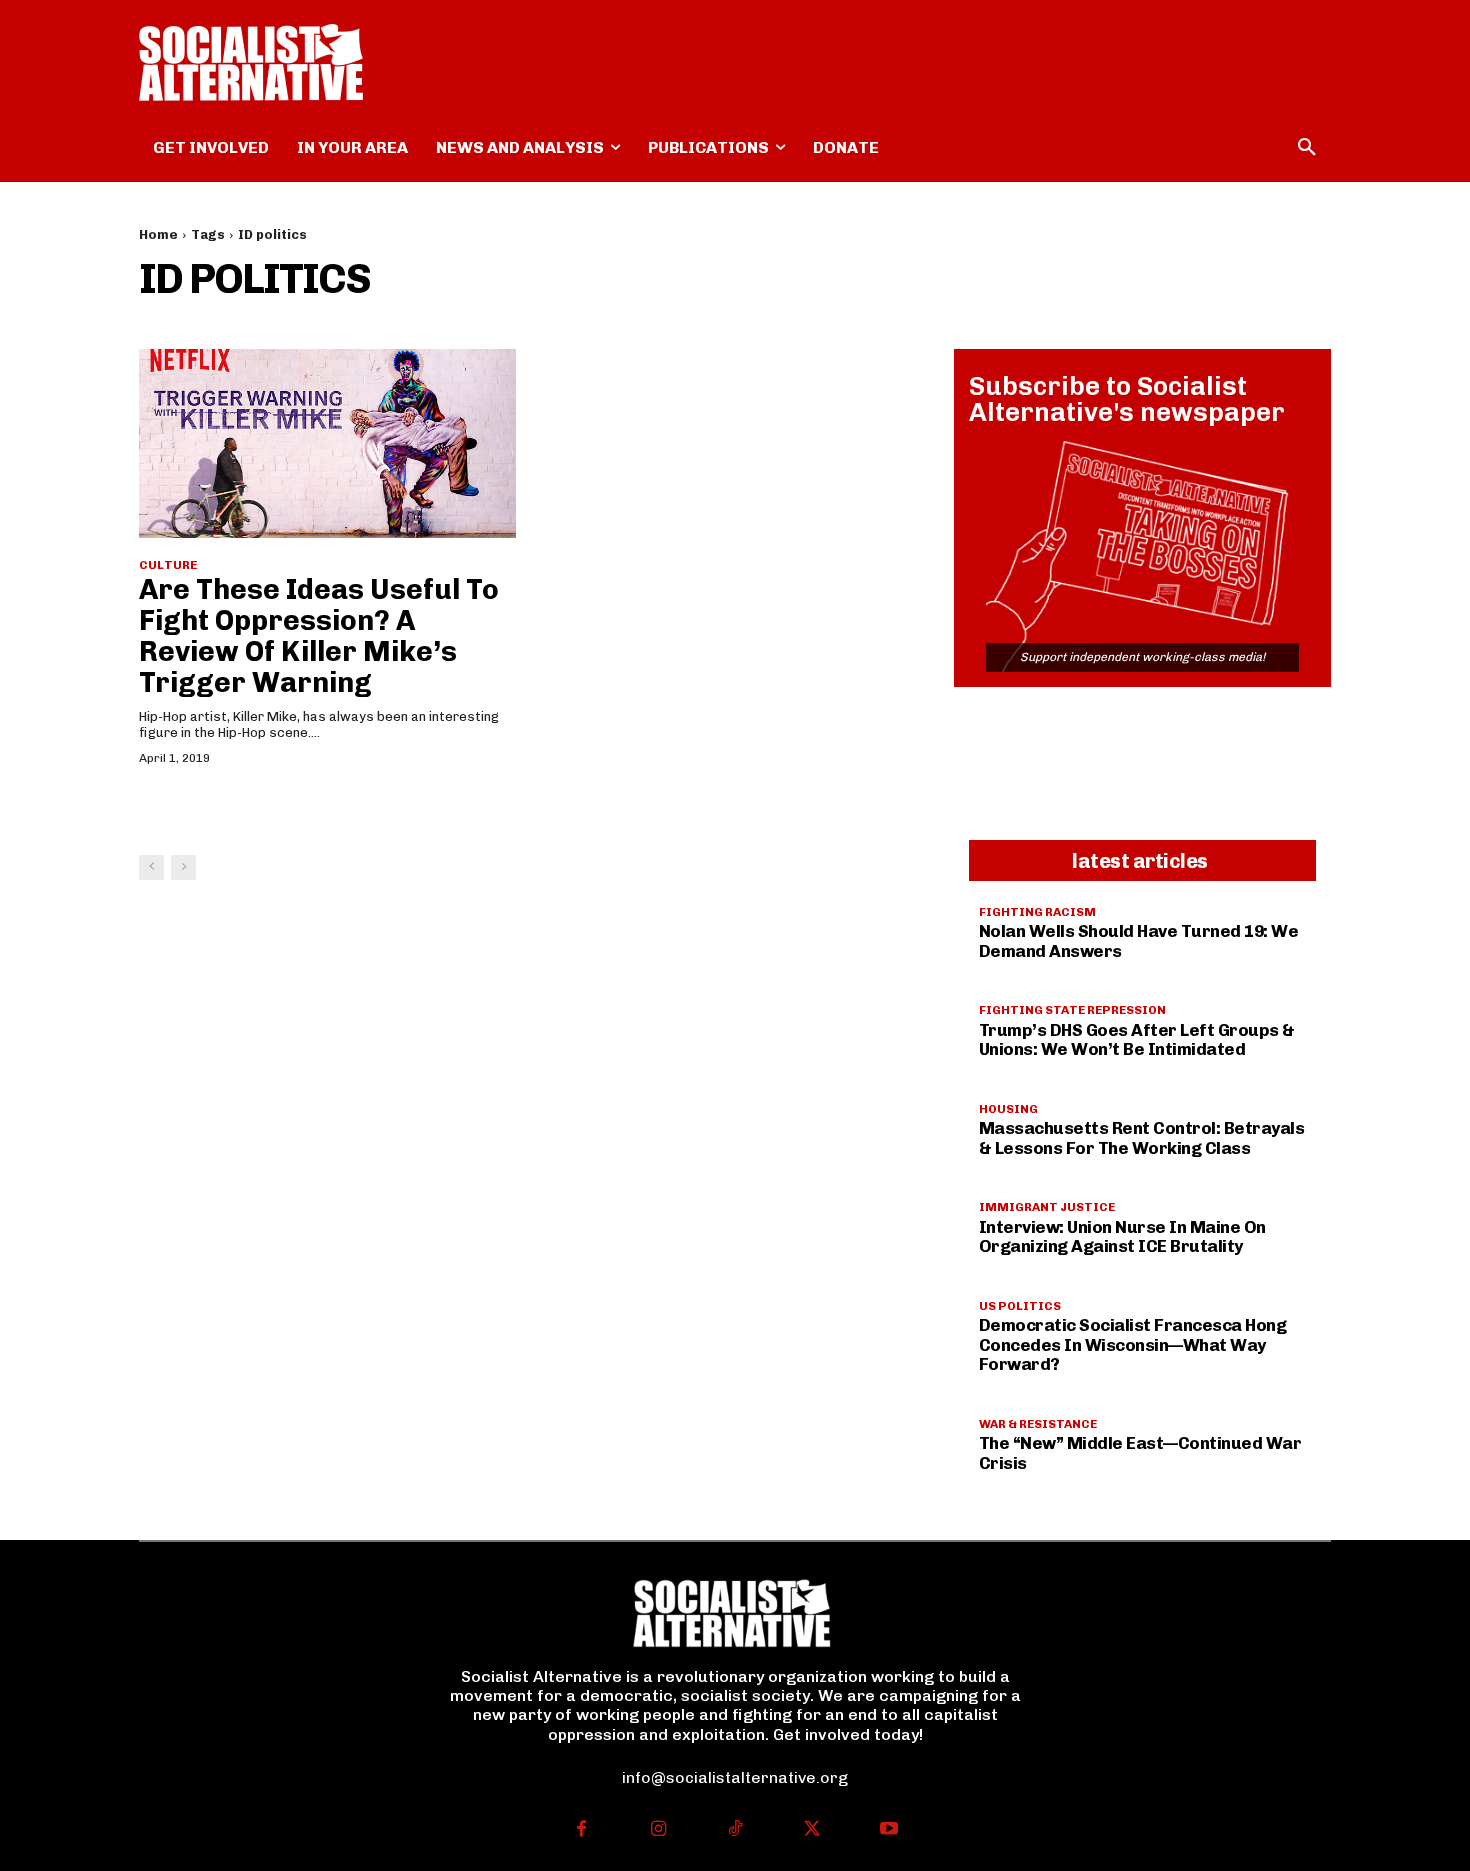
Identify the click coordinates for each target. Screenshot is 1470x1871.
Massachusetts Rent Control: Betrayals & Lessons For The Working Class (1142, 1138)
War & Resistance (1038, 1424)
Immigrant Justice (1047, 1207)
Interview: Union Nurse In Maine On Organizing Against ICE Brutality (1122, 1237)
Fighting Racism (1037, 912)
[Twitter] (811, 1830)
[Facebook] (581, 1830)
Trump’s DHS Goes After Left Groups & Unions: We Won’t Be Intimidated (1137, 1040)
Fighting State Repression (1072, 1010)
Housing (1008, 1109)
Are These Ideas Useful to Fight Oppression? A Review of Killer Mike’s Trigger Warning (319, 635)
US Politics (1020, 1306)
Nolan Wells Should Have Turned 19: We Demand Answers (1139, 941)
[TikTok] (735, 1830)
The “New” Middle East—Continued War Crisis (1140, 1453)
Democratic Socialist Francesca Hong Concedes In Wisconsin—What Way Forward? (1133, 1344)
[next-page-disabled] (183, 867)
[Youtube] (888, 1830)
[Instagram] (658, 1830)
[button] (1307, 148)
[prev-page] (151, 867)
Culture (168, 565)
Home (158, 234)
